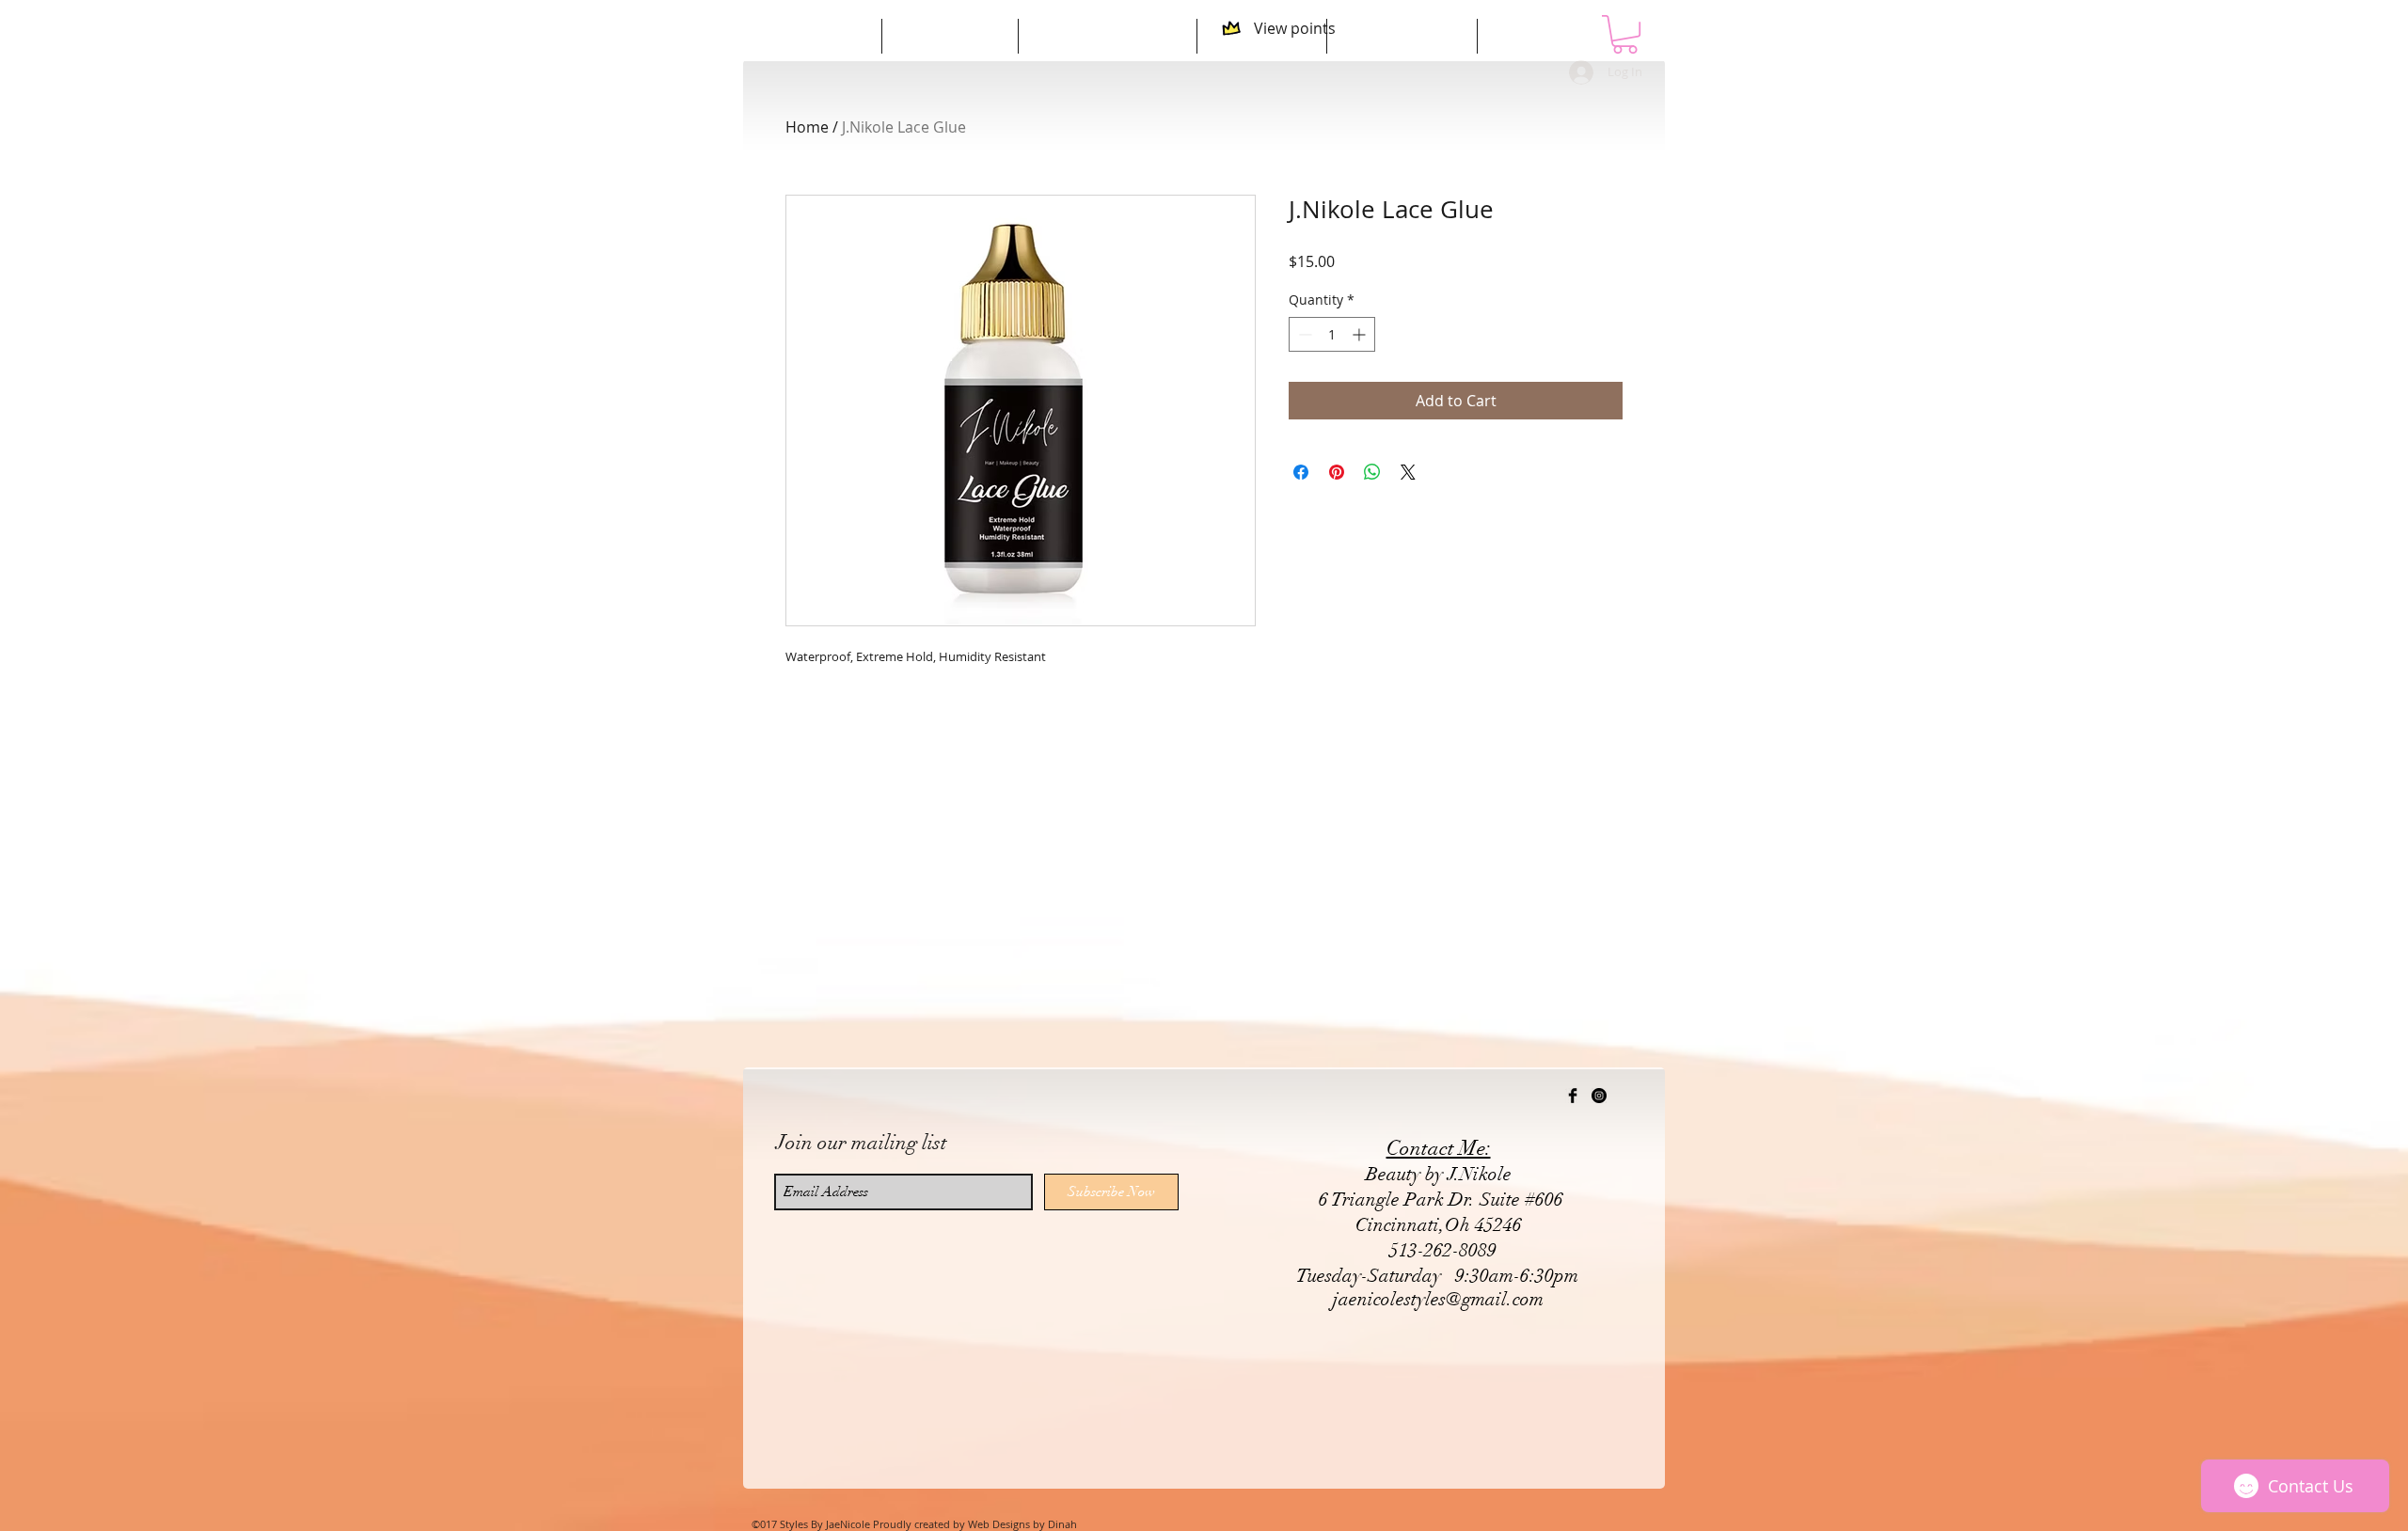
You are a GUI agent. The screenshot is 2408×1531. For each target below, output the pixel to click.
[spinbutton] (1332, 334)
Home (807, 127)
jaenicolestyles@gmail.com (1438, 1299)
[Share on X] (1408, 472)
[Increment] (1361, 334)
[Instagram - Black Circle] (1599, 1096)
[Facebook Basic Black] (1573, 1096)
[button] (1625, 34)
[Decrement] (1303, 334)
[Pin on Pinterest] (1337, 472)
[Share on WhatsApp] (1372, 472)
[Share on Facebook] (1301, 472)
